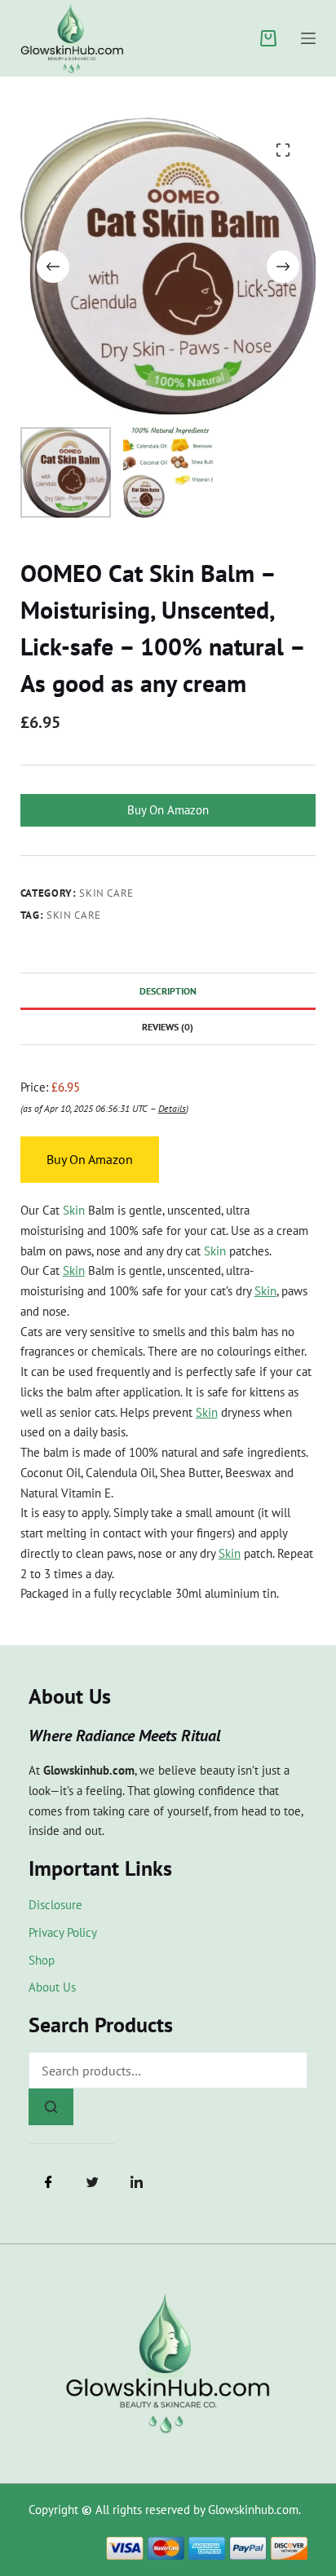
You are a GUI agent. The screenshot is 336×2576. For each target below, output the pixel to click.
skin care (74, 915)
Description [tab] (168, 991)
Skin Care (106, 893)
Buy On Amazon (168, 810)
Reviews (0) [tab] (168, 1027)
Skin (74, 1210)
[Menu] (308, 38)
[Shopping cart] (268, 38)
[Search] (51, 2107)
